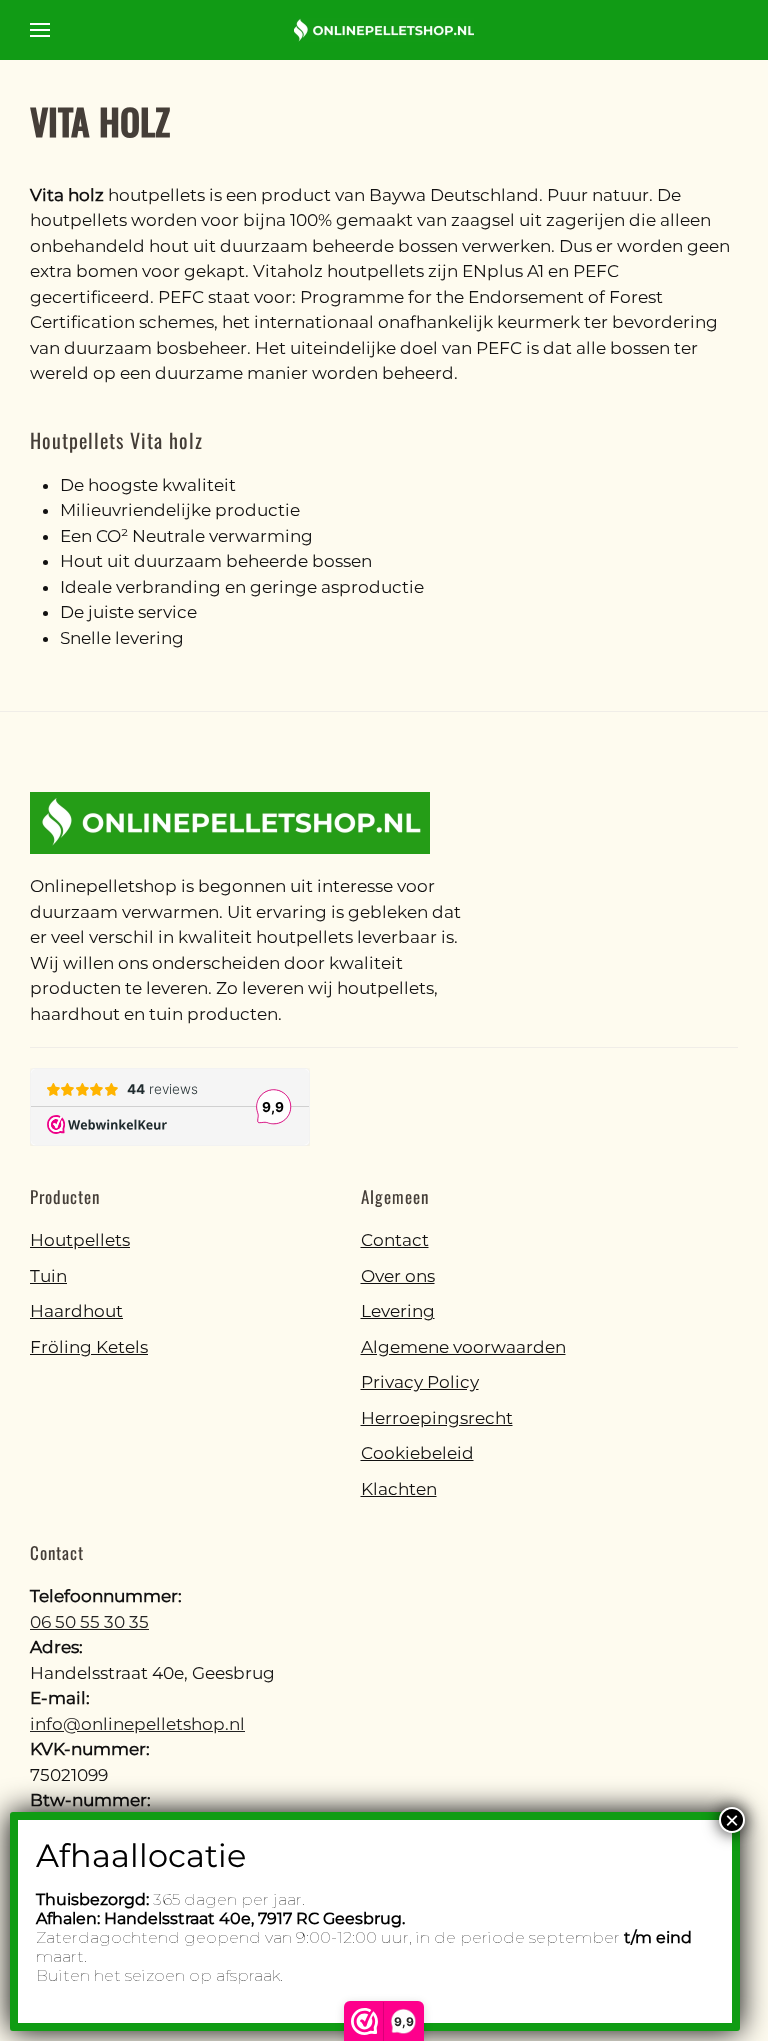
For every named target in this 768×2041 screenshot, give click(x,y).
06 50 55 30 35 (89, 1622)
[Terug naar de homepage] (384, 30)
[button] (40, 30)
